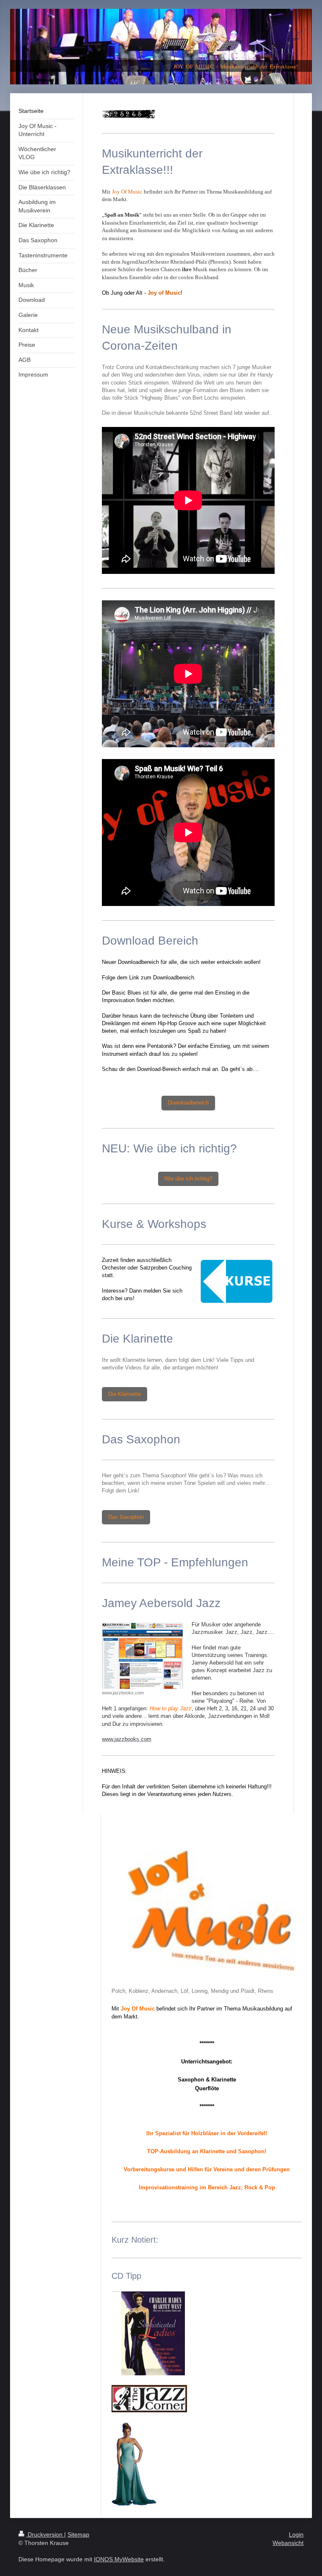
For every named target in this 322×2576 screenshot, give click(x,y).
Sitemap (78, 2534)
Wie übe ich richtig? (188, 1179)
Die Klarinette (125, 1394)
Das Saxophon (126, 1517)
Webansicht (288, 2543)
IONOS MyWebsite (119, 2559)
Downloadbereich (188, 1103)
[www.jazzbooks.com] (143, 1656)
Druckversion (45, 2534)
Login (296, 2534)
